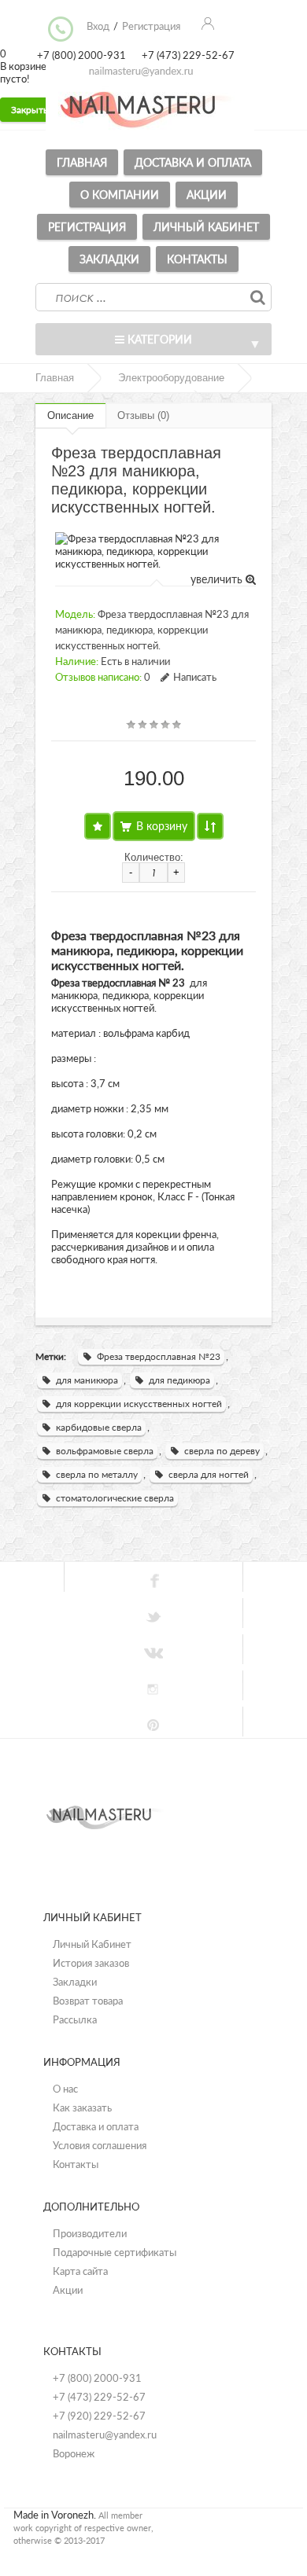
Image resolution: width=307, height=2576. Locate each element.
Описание (70, 415)
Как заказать (82, 2107)
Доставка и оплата (193, 162)
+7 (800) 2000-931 (97, 2378)
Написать (195, 677)
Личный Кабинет (92, 1944)
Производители (90, 2233)
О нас (65, 2089)
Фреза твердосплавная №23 (159, 1356)
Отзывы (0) (143, 415)
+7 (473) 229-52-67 (99, 2397)
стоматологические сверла (115, 1498)
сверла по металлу (97, 1474)
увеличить (218, 579)
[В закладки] (98, 826)
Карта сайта (80, 2271)
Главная (82, 162)
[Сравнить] (210, 826)
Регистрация (87, 227)
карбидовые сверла (99, 1427)
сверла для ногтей (209, 1474)
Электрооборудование (171, 378)
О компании (120, 195)
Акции (207, 195)
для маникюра (87, 1380)
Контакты (197, 259)
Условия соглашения (100, 2145)
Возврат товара (88, 2001)
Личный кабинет (206, 227)
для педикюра (179, 1380)
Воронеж (74, 2453)
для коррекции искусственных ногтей (139, 1404)
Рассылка (75, 2019)
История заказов (91, 1963)
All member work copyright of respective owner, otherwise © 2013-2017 (83, 2528)
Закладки (109, 259)
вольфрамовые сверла (105, 1451)
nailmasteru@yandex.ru (105, 2435)
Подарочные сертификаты (115, 2252)
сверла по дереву (222, 1451)
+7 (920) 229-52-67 (99, 2416)
